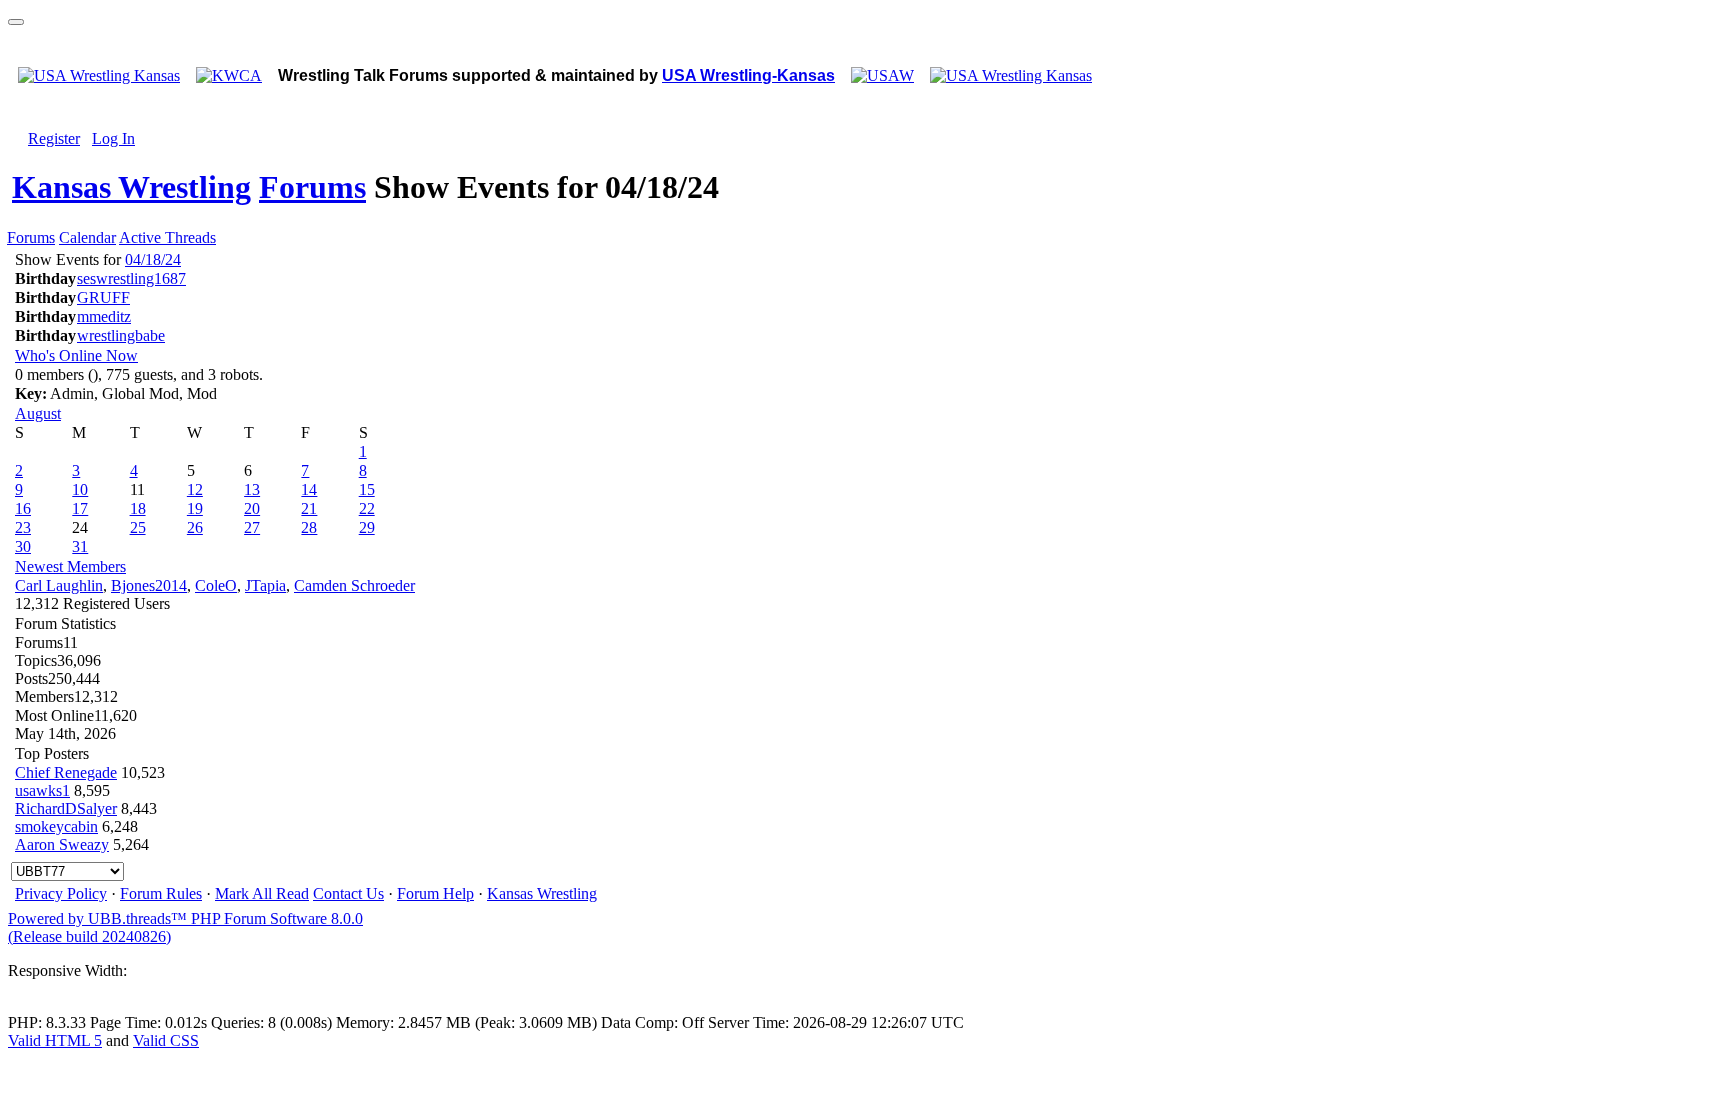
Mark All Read (262, 893)
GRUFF (103, 297)
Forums (312, 187)
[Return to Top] (16, 22)
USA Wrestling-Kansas (748, 75)
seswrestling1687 (131, 278)
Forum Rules (161, 893)
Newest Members (70, 566)
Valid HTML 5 (55, 1040)
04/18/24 (153, 259)
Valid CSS (166, 1040)
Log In (113, 138)
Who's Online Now (76, 355)
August (38, 413)
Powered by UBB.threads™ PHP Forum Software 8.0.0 (185, 918)
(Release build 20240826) (89, 936)
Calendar (87, 237)
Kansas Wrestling (131, 187)
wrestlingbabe (121, 335)
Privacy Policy (61, 893)
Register (54, 138)
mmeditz (104, 316)
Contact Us (348, 893)
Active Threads (167, 237)
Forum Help (435, 893)
